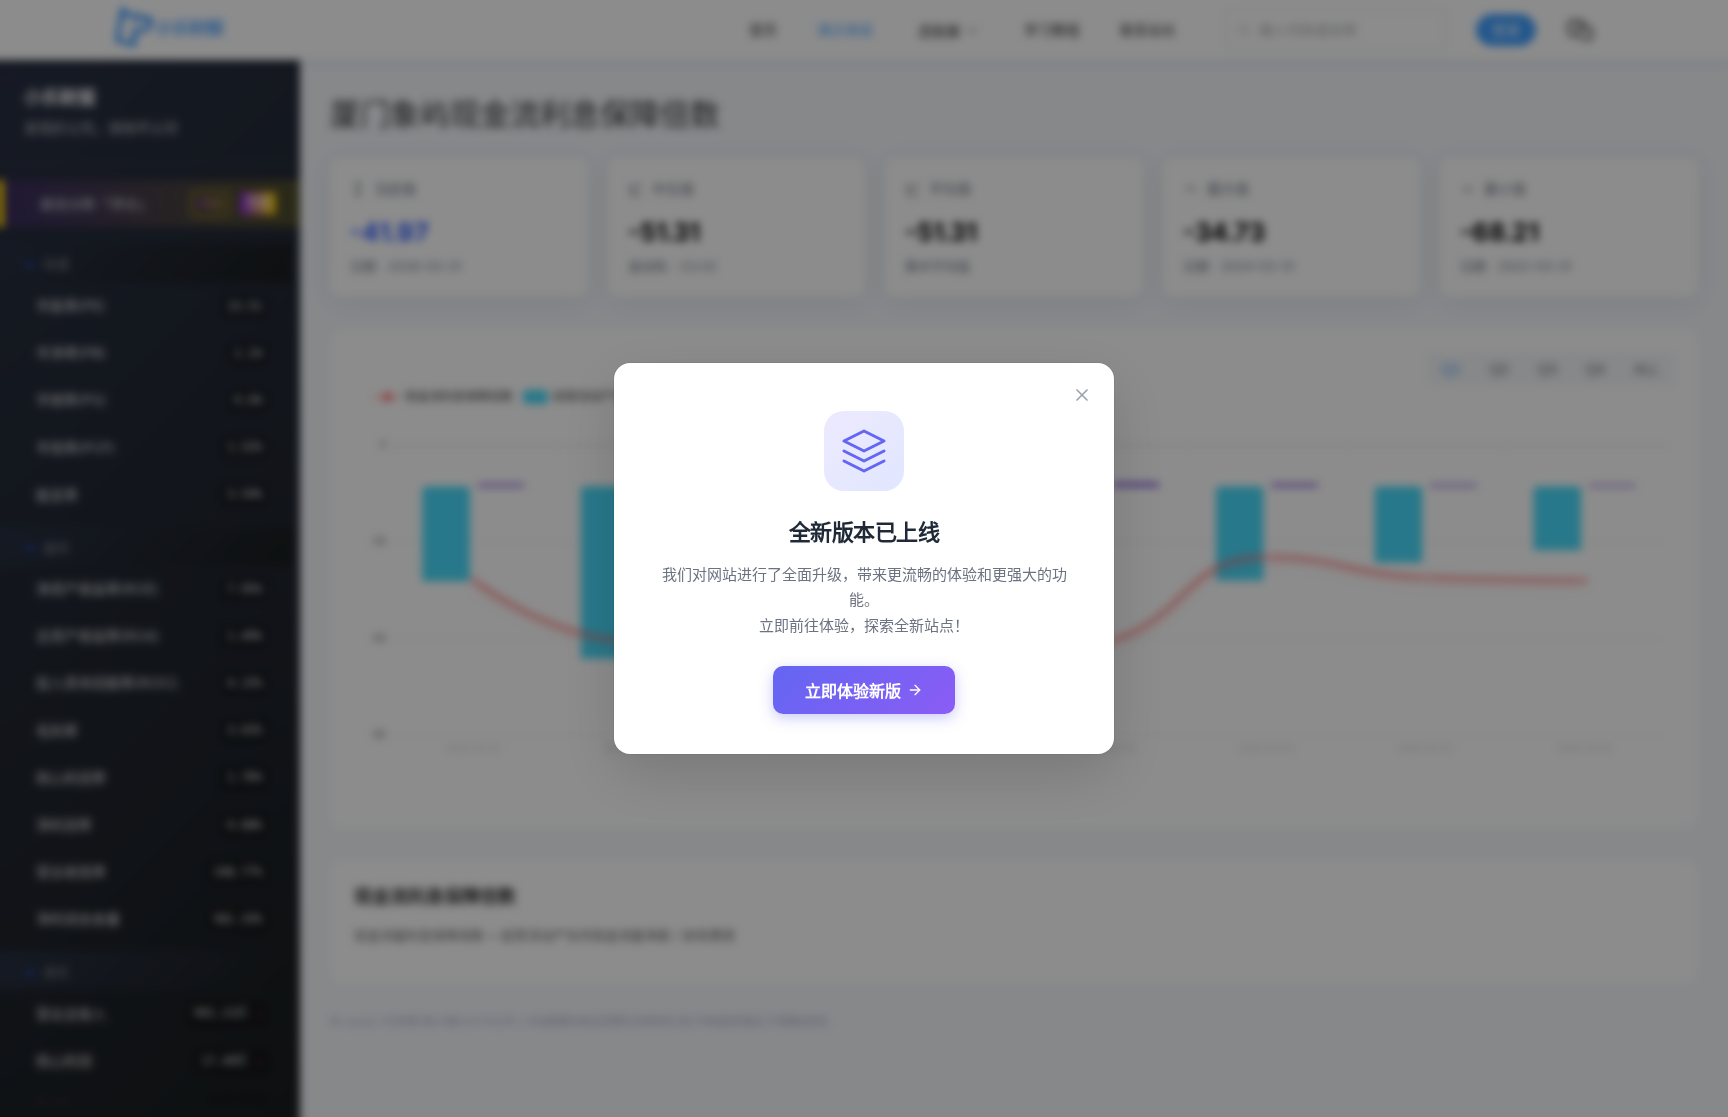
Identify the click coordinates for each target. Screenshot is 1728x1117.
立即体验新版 (853, 691)
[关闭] (1082, 395)
